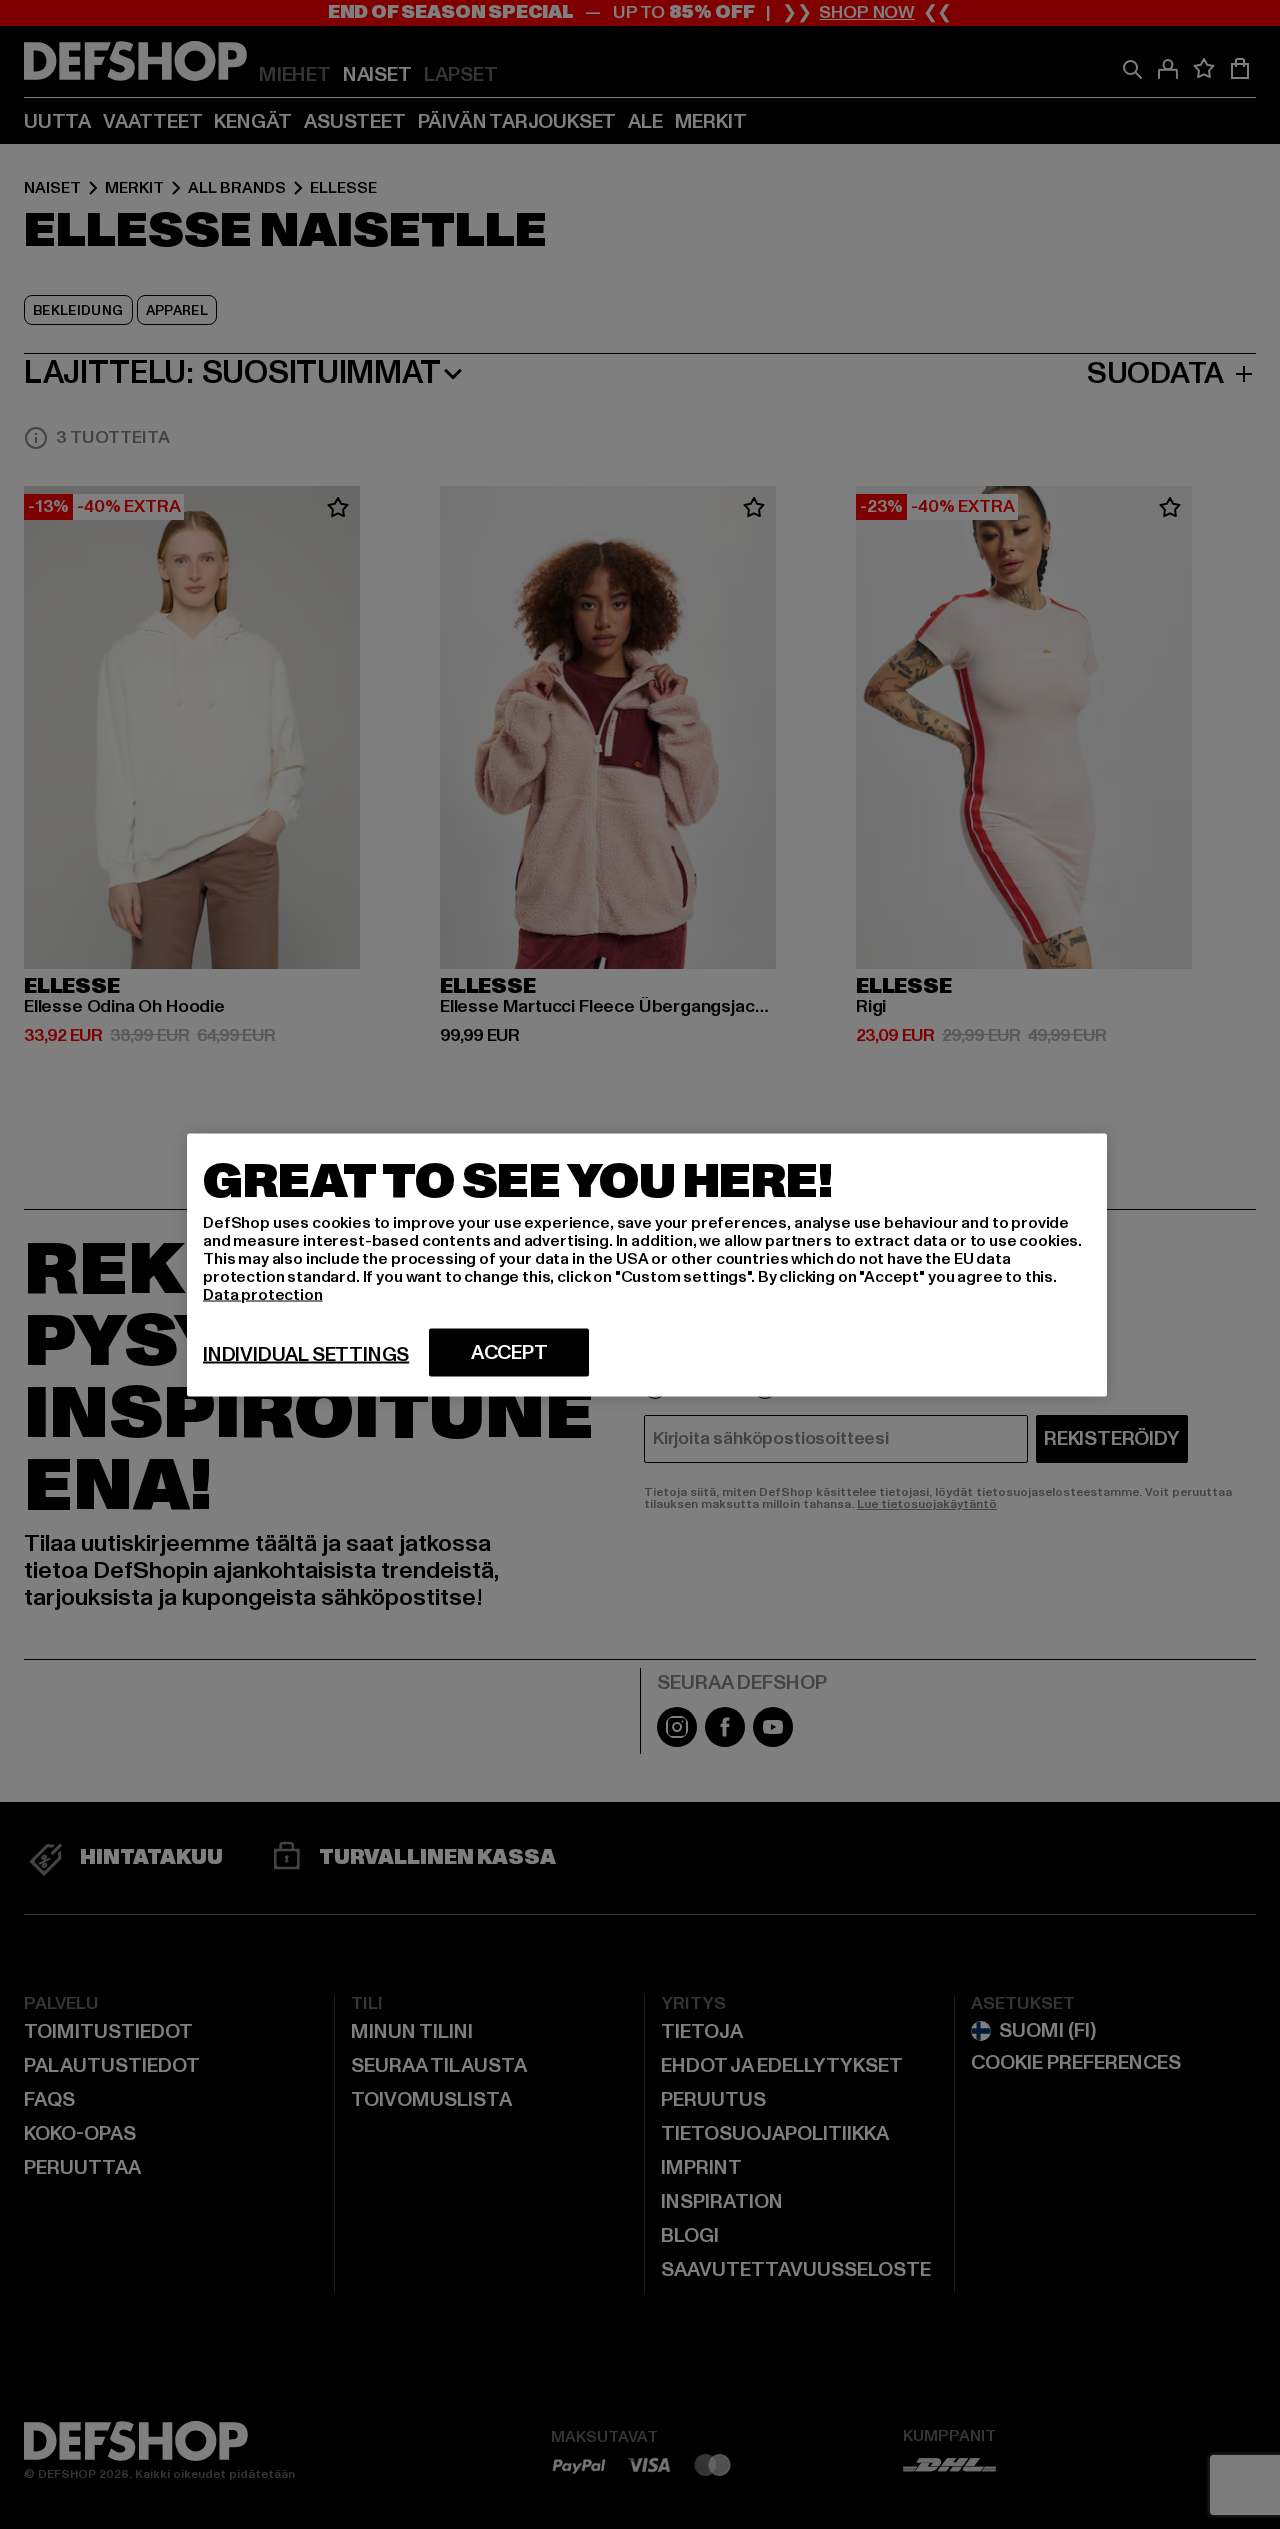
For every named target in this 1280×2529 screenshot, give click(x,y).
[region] (647, 1264)
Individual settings (306, 1354)
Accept (509, 1352)
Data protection (263, 1294)
